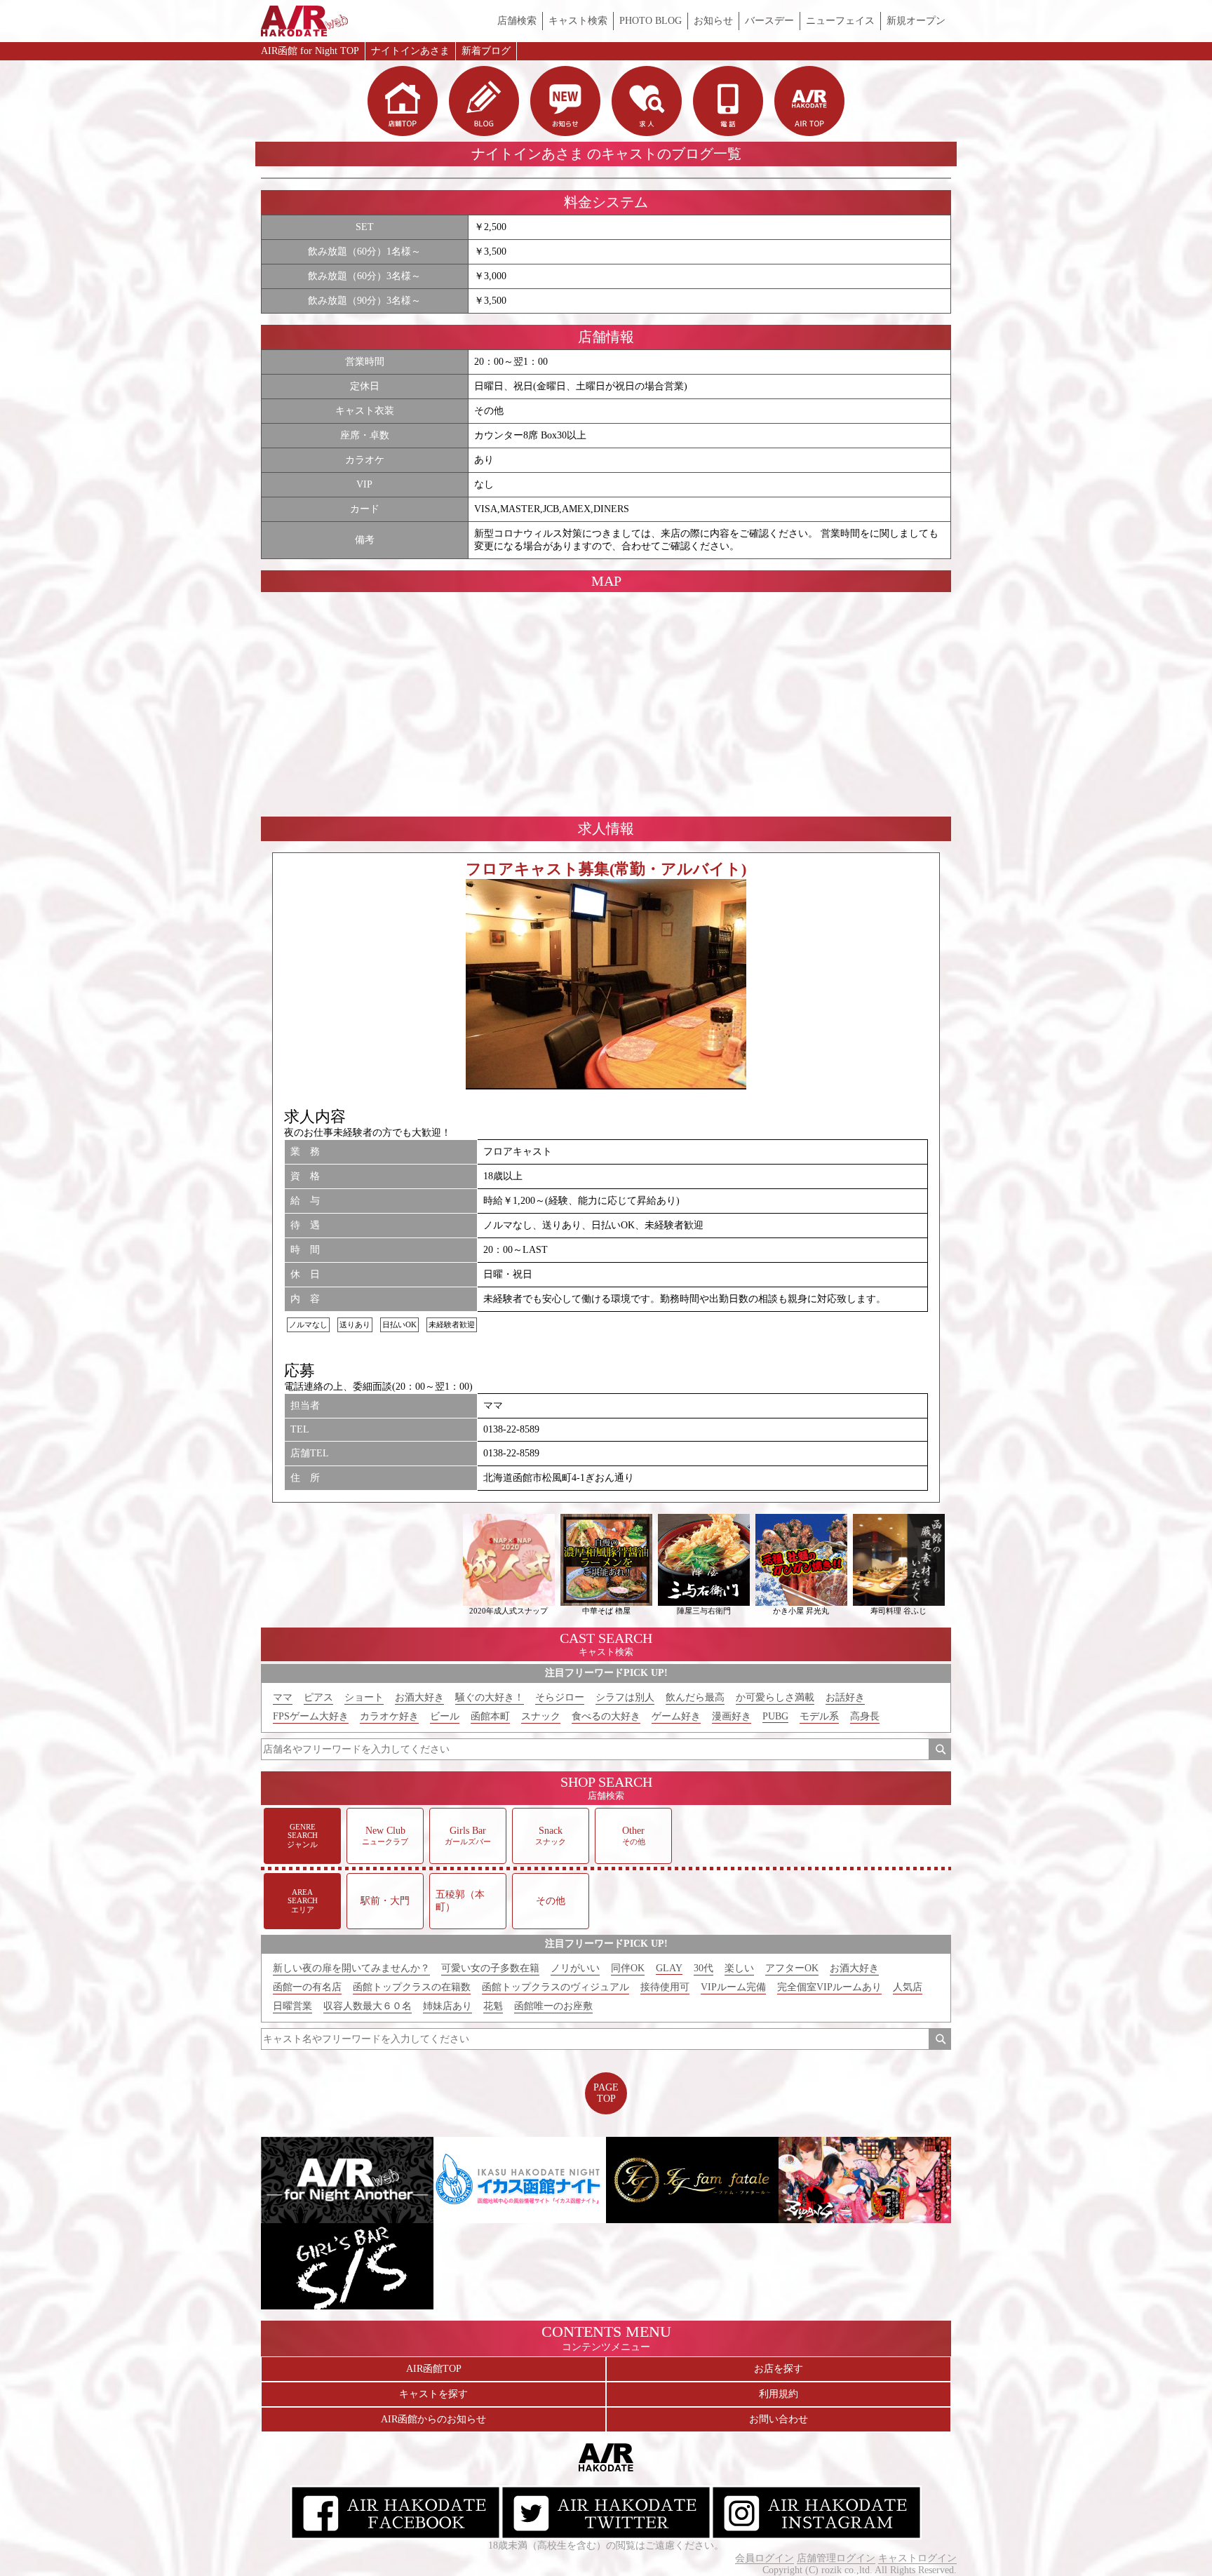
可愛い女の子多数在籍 (490, 1968)
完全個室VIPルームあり (829, 1987)
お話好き (845, 1697)
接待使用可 (665, 1987)
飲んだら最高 (695, 1697)
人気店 (908, 1987)
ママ (283, 1697)
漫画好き (732, 1716)
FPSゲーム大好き (311, 1716)
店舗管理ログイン (836, 2558)
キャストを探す (433, 2394)
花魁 (493, 2006)
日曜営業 (292, 2006)
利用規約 (779, 2394)
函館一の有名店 (307, 1987)
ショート (364, 1697)
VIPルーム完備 (733, 1987)
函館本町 (490, 1716)
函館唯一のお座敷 (553, 2006)
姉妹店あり (447, 2006)
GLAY (669, 1968)
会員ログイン (765, 2558)
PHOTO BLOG (651, 21)
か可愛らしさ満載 (775, 1697)
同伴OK (628, 1968)
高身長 (865, 1716)
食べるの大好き (606, 1716)
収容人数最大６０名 (368, 2006)
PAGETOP (606, 2093)
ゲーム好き (676, 1716)
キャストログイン (917, 2558)
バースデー (769, 21)
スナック (541, 1716)
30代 (703, 1968)
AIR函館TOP (434, 2369)
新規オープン (916, 21)
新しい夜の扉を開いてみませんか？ (351, 1968)
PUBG (775, 1716)
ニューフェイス (840, 21)
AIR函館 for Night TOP (310, 51)
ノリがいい (575, 1968)
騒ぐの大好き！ (490, 1697)
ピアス (318, 1697)
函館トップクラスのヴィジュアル (555, 1987)
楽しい (739, 1968)
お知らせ (713, 21)
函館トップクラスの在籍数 (412, 1987)
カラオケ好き (389, 1716)
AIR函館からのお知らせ (433, 2419)
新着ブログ (486, 51)
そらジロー (560, 1697)
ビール (445, 1716)
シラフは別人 (625, 1697)
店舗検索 (517, 21)
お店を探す (779, 2369)
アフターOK (792, 1968)
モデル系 (819, 1716)
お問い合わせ (779, 2419)
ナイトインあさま (410, 51)
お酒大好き (419, 1697)
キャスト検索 (578, 21)
